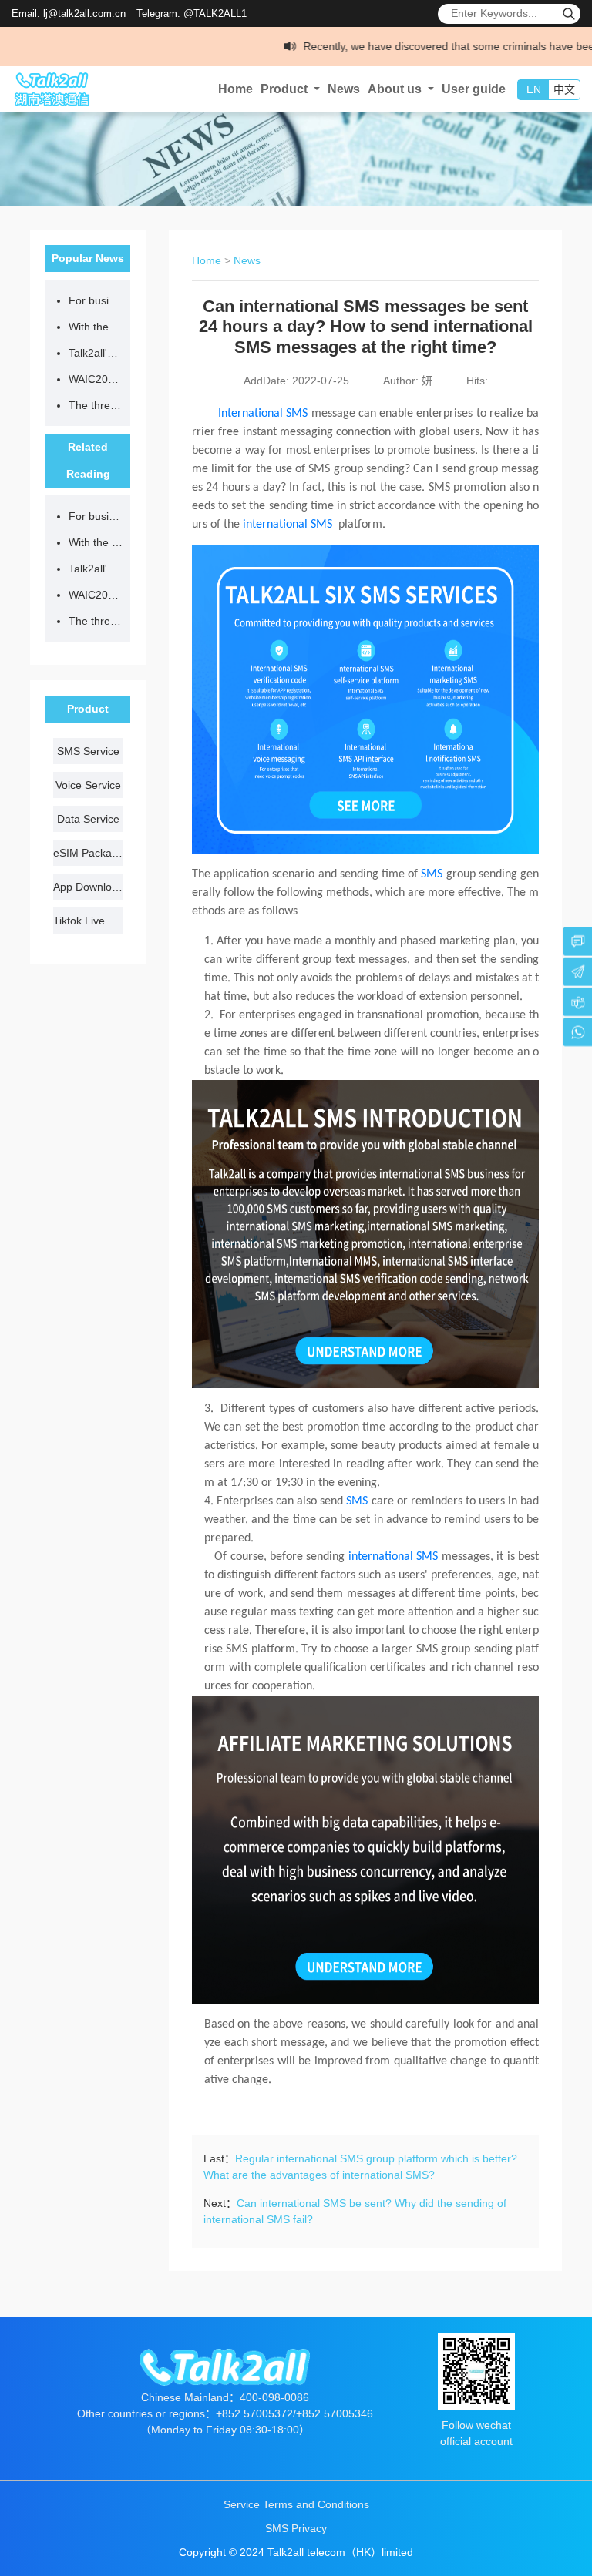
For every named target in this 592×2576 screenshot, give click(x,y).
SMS (432, 874)
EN (534, 89)
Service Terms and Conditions (296, 2504)
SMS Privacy (296, 2528)
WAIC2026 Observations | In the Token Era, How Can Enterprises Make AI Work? (96, 379)
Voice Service (88, 785)
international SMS (288, 525)
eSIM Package (88, 853)
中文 (564, 89)
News (344, 89)
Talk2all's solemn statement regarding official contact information (96, 353)
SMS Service (88, 751)
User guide (474, 89)
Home (235, 89)
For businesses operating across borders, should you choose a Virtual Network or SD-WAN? (96, 300)
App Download (88, 887)
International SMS (260, 414)
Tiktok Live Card (88, 921)
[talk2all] (58, 89)
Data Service (88, 819)
